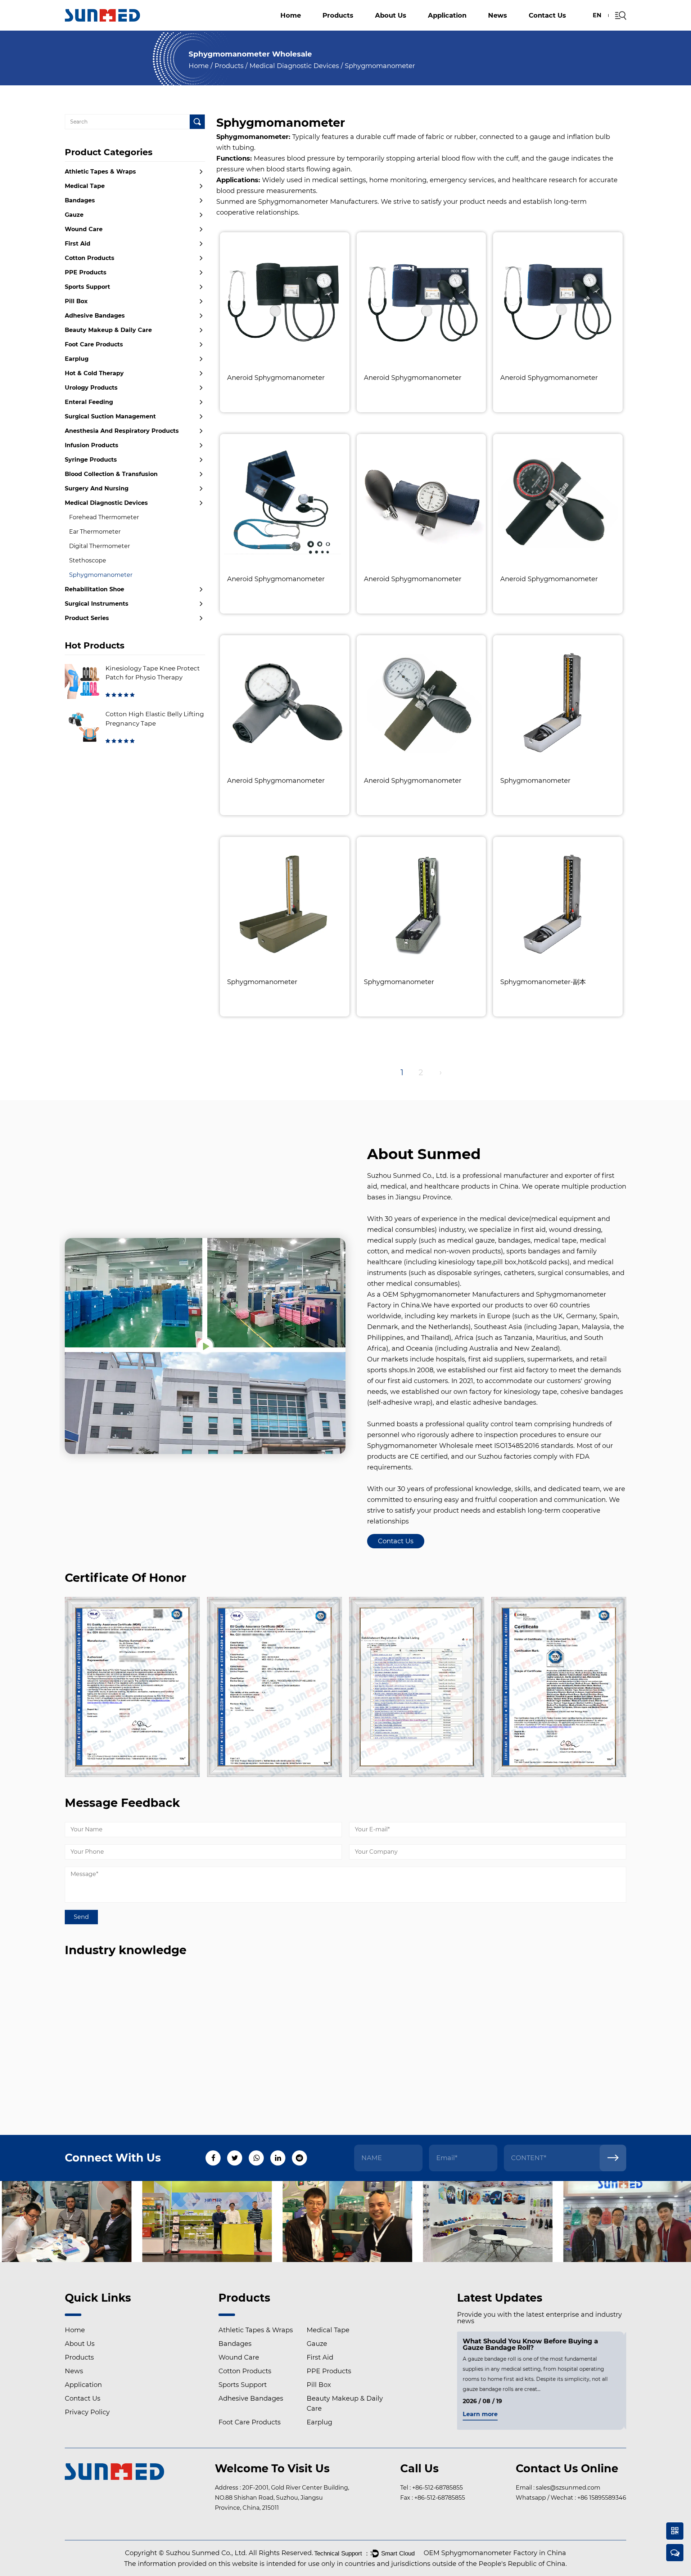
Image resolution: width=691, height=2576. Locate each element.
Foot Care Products (94, 344)
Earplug (77, 359)
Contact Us (547, 15)
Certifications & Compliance (413, 29)
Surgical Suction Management (480, 25)
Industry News (514, 29)
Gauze (337, 29)
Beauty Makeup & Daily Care (108, 330)
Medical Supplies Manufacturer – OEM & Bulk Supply (422, 27)
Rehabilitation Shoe (94, 589)
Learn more (482, 2415)
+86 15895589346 (602, 2498)
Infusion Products (92, 445)
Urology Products (91, 388)
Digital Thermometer (100, 546)
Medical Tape (85, 186)
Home (291, 15)
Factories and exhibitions (409, 28)
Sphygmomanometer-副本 (543, 982)
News (498, 15)
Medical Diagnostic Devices (294, 66)
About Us (391, 15)
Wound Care (84, 229)
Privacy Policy (87, 2412)
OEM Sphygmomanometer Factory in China (495, 2553)
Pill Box (363, 27)
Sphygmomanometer (101, 575)
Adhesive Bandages (95, 316)
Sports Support (505, 28)
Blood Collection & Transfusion (111, 474)
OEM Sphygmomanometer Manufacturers (451, 1294)
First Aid (78, 244)
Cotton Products (350, 28)
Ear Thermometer (95, 532)
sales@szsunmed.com (568, 2488)
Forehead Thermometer (104, 517)
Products (338, 15)
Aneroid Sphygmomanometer (276, 378)
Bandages (80, 200)
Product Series (87, 618)
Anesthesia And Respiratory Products (357, 24)
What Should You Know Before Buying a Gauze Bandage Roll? (533, 2344)
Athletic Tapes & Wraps (363, 30)
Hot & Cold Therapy (94, 373)
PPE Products (86, 272)
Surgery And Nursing (97, 488)
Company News (517, 30)
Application (447, 15)
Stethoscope (88, 560)
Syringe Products (91, 460)
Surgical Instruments (97, 604)
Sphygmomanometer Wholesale (420, 1446)
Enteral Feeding (89, 402)
